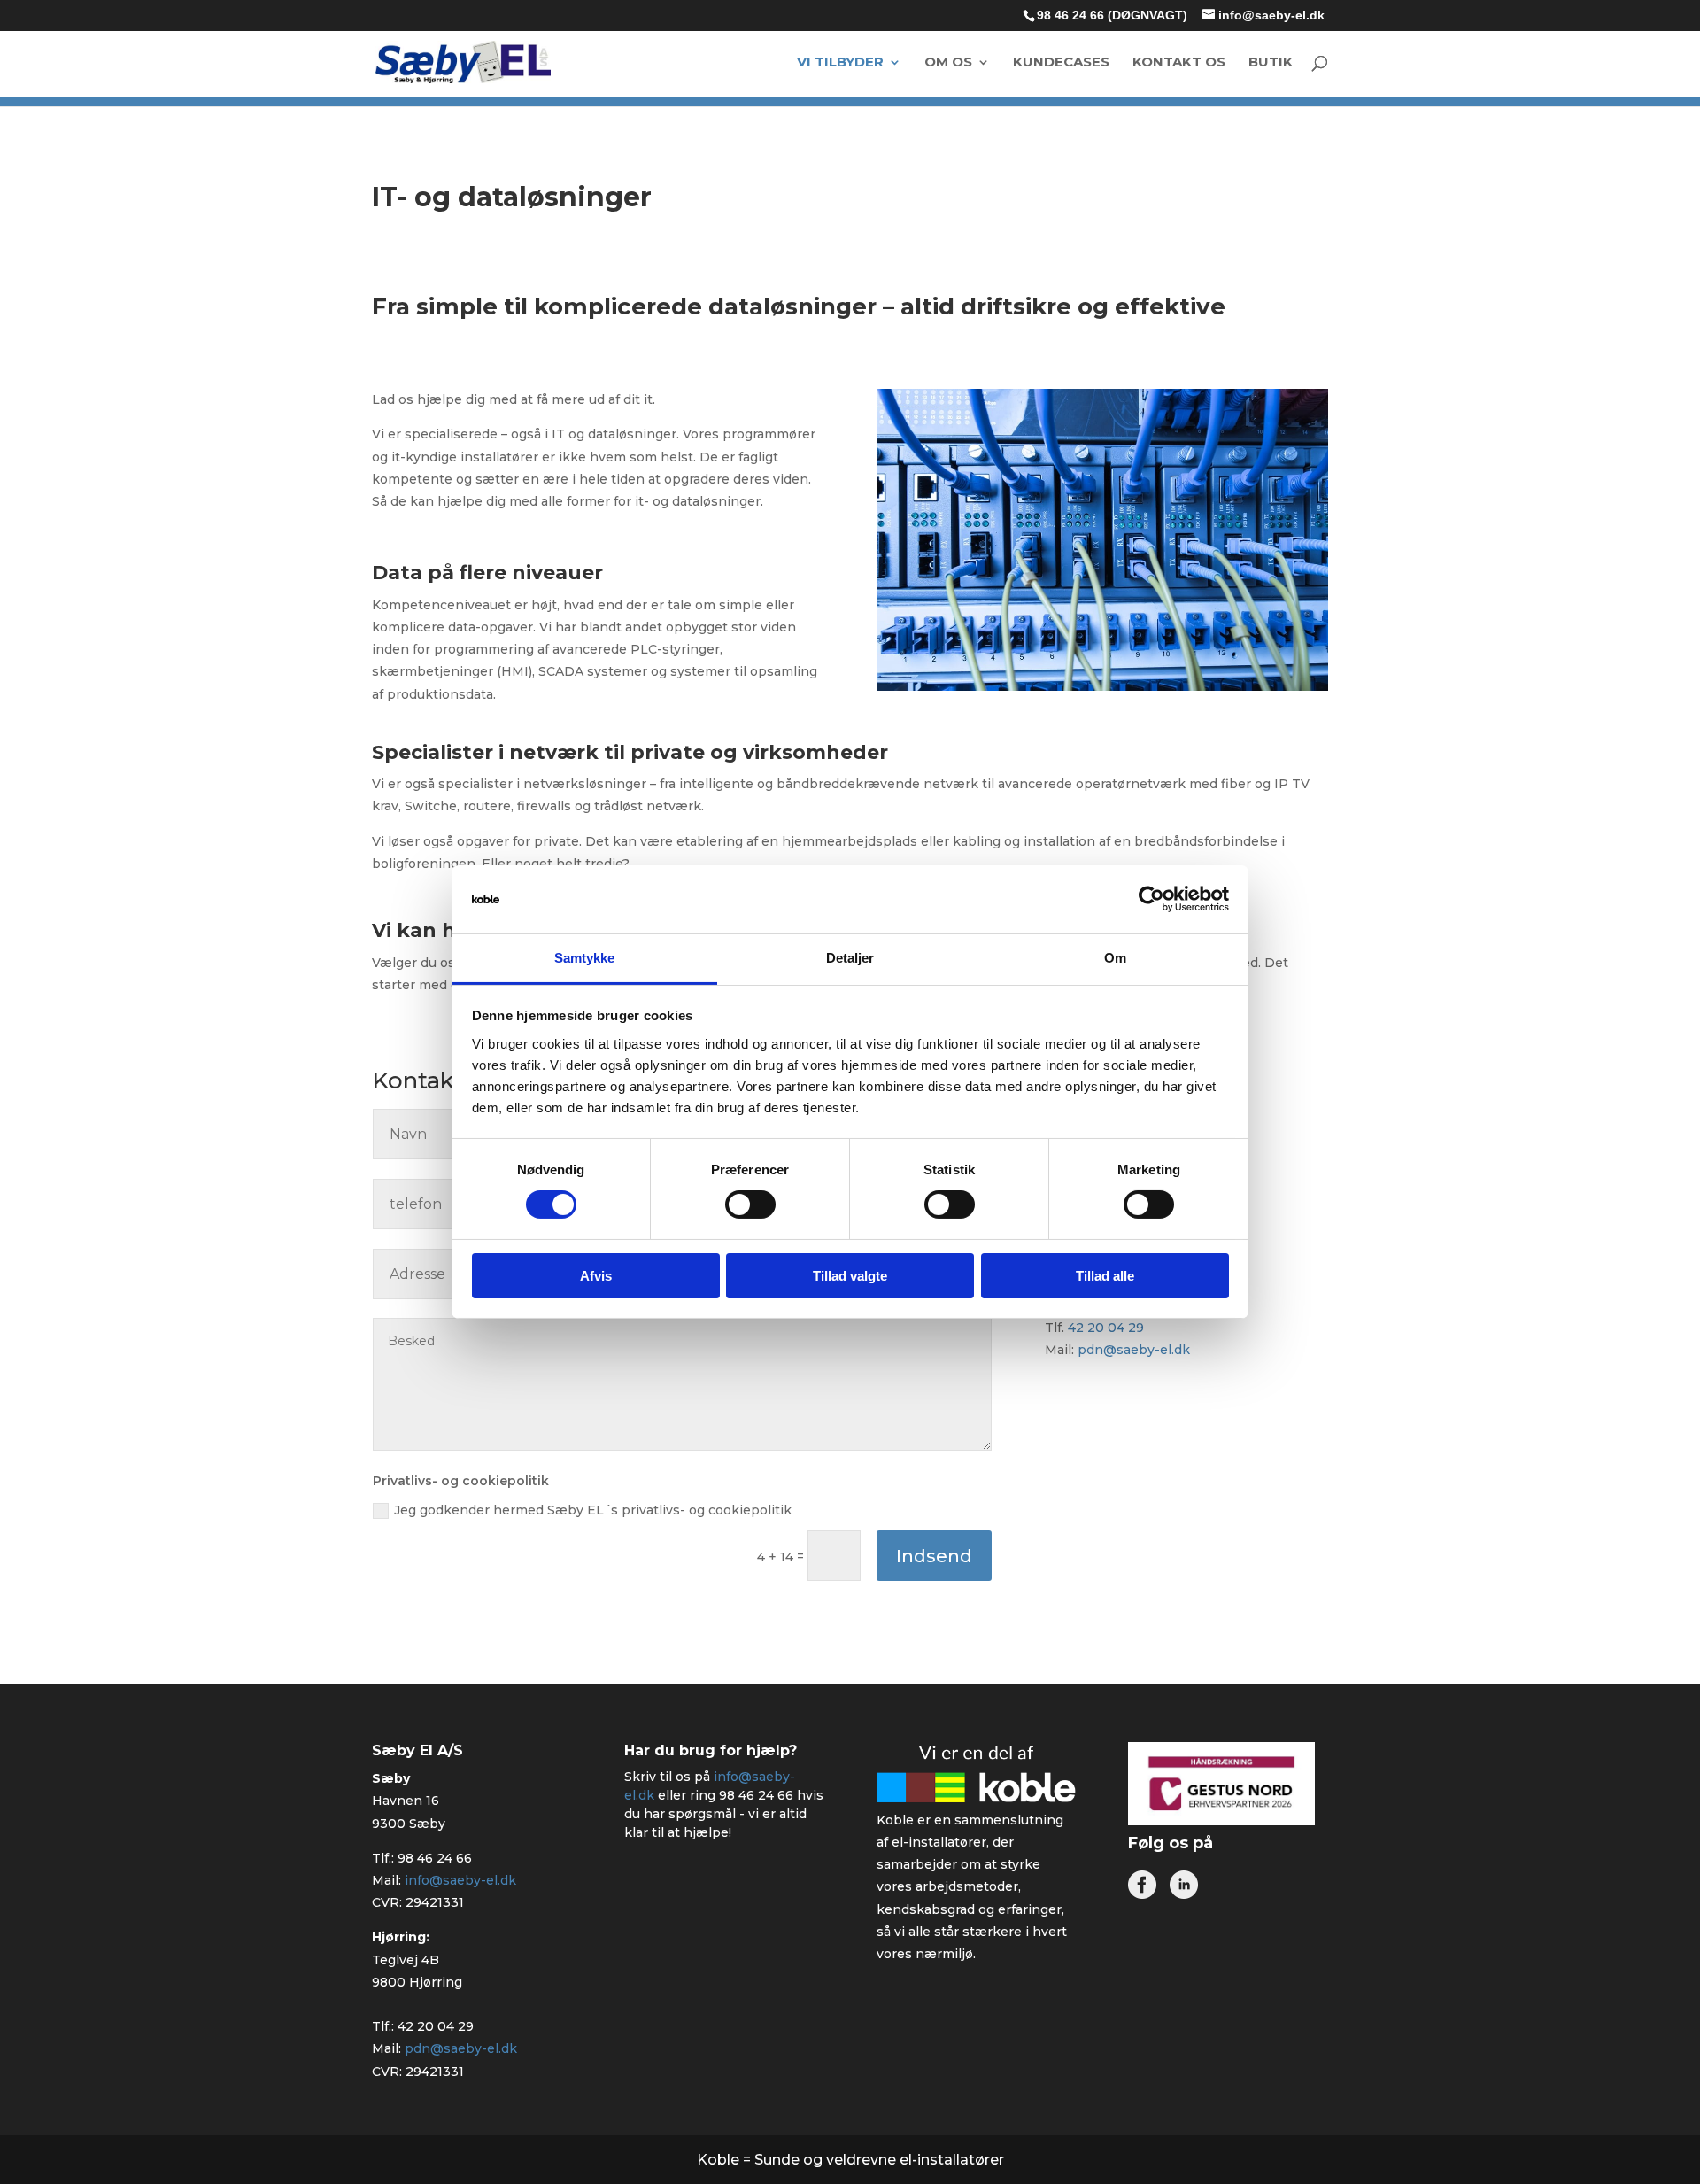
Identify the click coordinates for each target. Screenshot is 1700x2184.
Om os (948, 63)
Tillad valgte (850, 1276)
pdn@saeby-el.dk (1134, 1350)
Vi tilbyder (840, 63)
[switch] (750, 1204)
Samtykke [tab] (585, 958)
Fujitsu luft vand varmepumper (1201, 780)
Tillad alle (1105, 1276)
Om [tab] (1115, 958)
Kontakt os (1179, 63)
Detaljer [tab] (850, 958)
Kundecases (1061, 63)
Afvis (596, 1276)
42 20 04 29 (1106, 1328)
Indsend (934, 1556)
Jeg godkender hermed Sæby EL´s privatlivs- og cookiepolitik (593, 1510)
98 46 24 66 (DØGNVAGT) (1112, 15)
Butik (1271, 63)
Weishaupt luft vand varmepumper (1202, 816)
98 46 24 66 (435, 1858)
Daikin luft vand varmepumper (1196, 743)
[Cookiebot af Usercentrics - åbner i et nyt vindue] (1151, 899)
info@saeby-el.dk (460, 1880)
